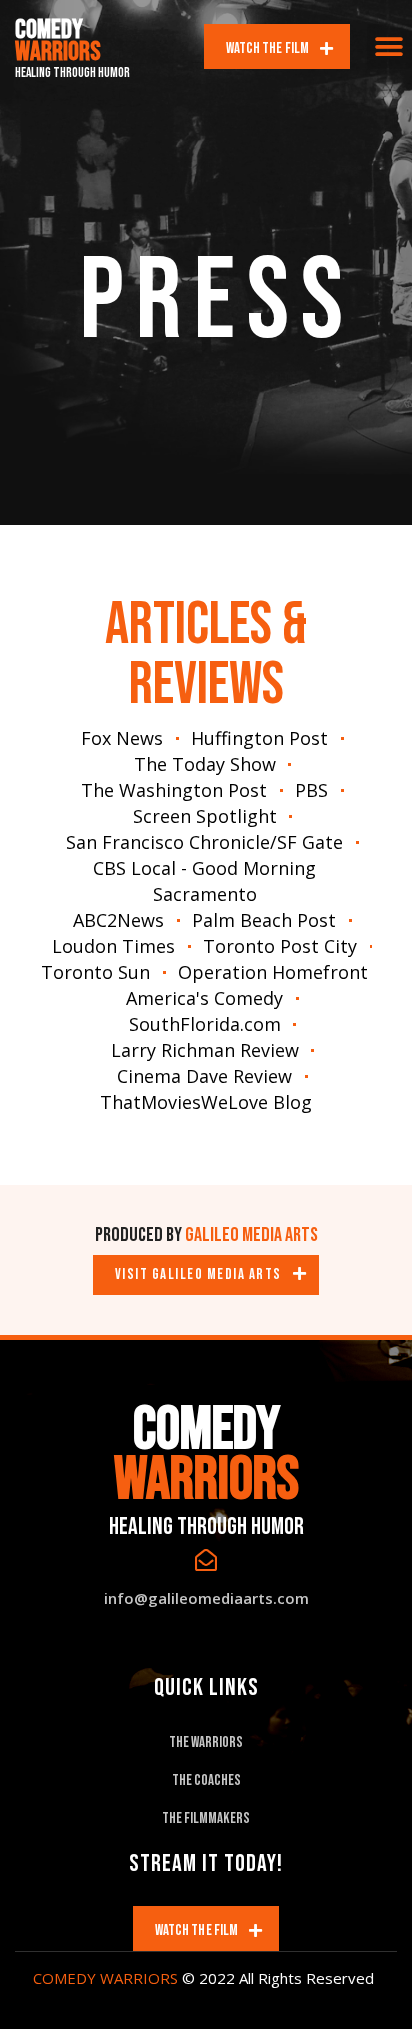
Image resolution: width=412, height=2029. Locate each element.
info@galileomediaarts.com (206, 1598)
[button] (389, 46)
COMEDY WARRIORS (105, 1978)
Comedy (58, 41)
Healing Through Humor (72, 73)
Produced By (206, 1235)
